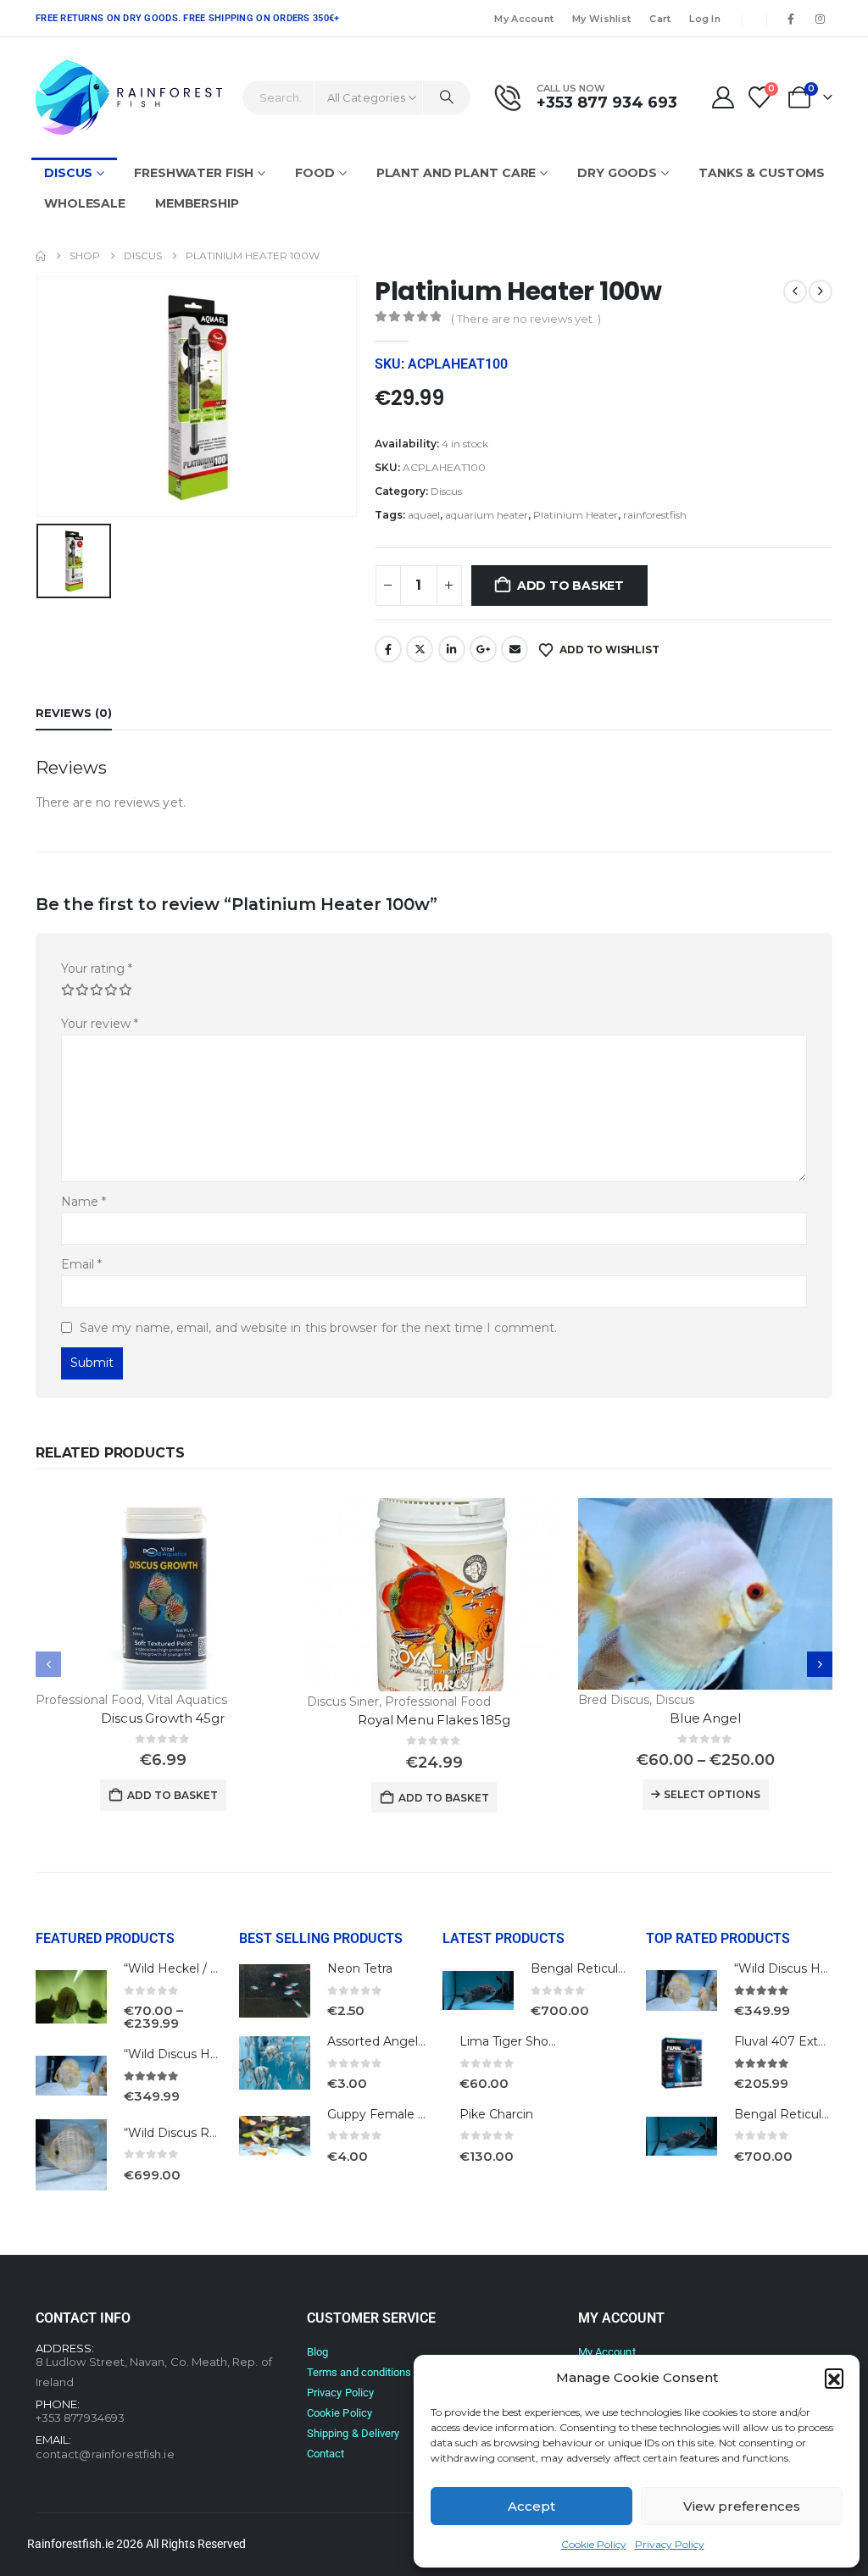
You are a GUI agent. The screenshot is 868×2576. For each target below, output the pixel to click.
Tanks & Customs (762, 173)
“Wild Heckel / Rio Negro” (200, 1968)
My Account (524, 19)
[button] (834, 2378)
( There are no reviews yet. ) (526, 319)
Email (515, 649)
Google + (483, 649)
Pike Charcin (496, 2114)
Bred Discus (614, 1700)
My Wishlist (601, 19)
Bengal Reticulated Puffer (608, 1968)
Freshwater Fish (194, 173)
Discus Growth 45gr (162, 1718)
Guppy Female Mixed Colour (411, 2114)
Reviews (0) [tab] (74, 713)
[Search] (447, 97)
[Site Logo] (129, 97)
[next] (821, 291)
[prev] (795, 291)
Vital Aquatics (187, 1700)
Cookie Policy (594, 2544)
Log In (705, 19)
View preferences (742, 2506)
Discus (68, 173)
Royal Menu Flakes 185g (434, 1720)
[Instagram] (820, 19)
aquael (424, 515)
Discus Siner (343, 1702)
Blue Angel (705, 1718)
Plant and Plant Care (456, 173)
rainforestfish (655, 515)
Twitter (420, 649)
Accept (531, 2506)
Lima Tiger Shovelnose (527, 2041)
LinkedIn (452, 649)
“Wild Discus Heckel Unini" (201, 2054)
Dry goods (617, 173)
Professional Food (89, 1700)
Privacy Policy (670, 2544)
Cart (660, 19)
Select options (712, 1794)
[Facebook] (791, 19)
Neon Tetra (360, 1968)
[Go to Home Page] (41, 256)
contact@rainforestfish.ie (105, 2454)
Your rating (97, 969)
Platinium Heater (576, 515)
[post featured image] (163, 1593)
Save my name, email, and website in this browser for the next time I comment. (318, 1328)
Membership (197, 203)
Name (83, 1202)
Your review (100, 1024)
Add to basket (570, 586)
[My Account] (723, 97)
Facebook (388, 649)
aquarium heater (487, 515)
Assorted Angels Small (393, 2041)
